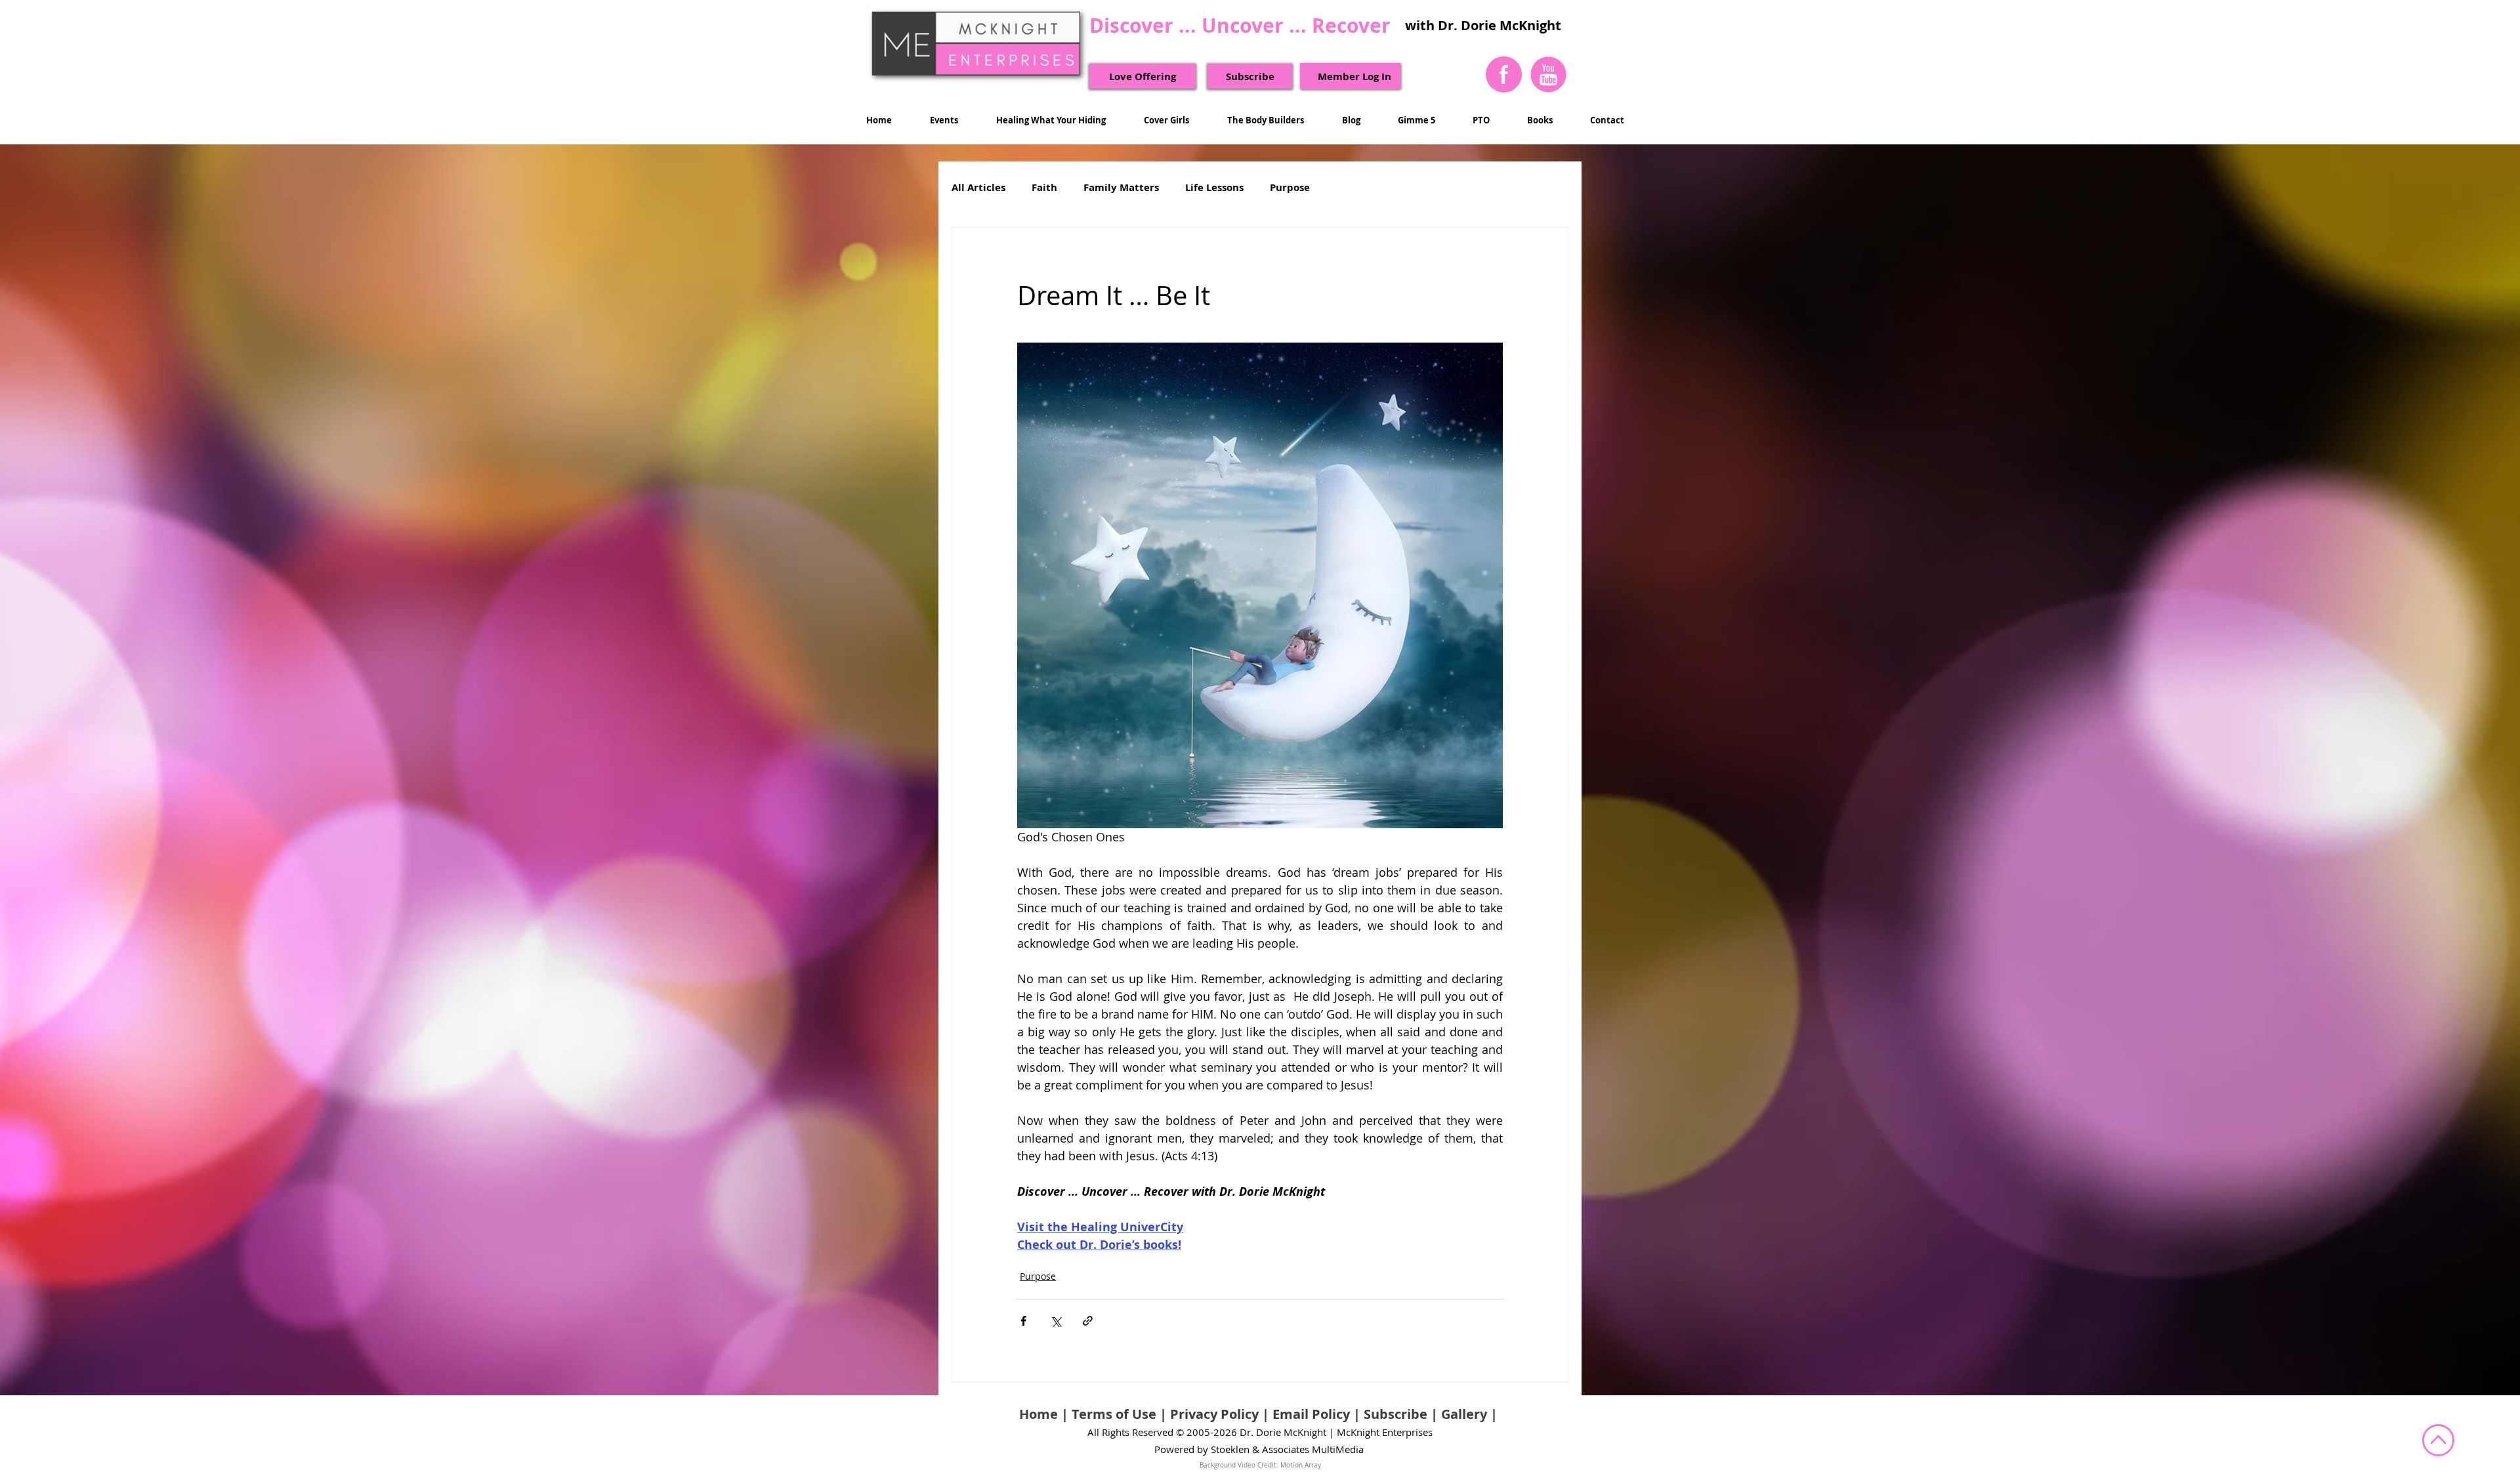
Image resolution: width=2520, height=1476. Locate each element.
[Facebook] (1504, 74)
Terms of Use (1114, 1414)
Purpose (1290, 188)
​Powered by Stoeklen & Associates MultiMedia (1259, 1449)
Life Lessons (1214, 188)
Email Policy (1311, 1414)
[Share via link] (1088, 1321)
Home (1039, 1414)
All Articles (978, 188)
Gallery (1464, 1414)
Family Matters (1121, 188)
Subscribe (1396, 1414)
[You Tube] (1548, 74)
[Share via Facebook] (1023, 1321)
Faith (1044, 188)
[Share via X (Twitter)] (1056, 1321)
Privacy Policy (1214, 1414)
